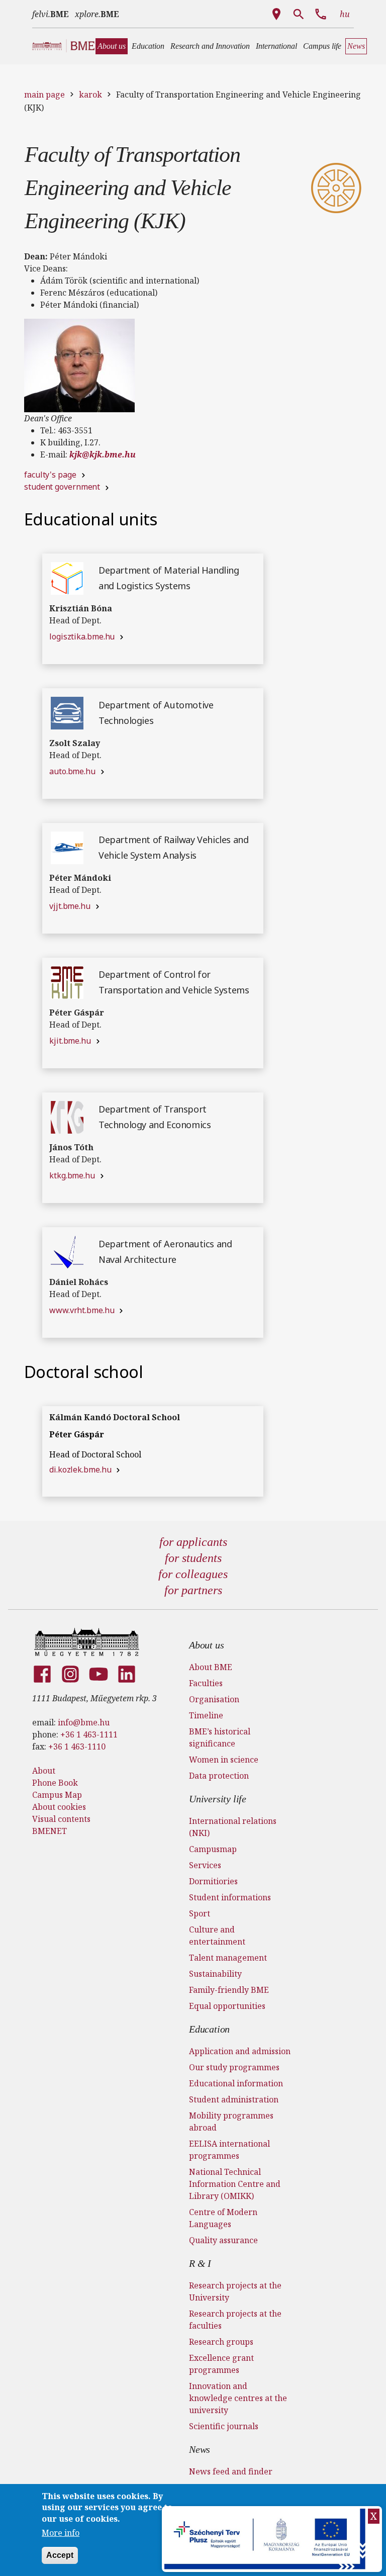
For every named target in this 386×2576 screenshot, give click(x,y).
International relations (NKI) (233, 1827)
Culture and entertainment (217, 1936)
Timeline (206, 1715)
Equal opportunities (227, 2006)
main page (44, 95)
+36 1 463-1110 (77, 1746)
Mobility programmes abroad (231, 2122)
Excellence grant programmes (221, 2364)
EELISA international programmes (229, 2150)
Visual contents (61, 1819)
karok (90, 95)
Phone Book (55, 1783)
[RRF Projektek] (266, 2539)
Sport (200, 1913)
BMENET (50, 1831)
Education (209, 2029)
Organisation (214, 1699)
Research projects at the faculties (235, 2320)
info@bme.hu (84, 1722)
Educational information (236, 2083)
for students (193, 1558)
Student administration (234, 2099)
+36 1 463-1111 (89, 1734)
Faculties (206, 1683)
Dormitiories (213, 1881)
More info (61, 2533)
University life (218, 1799)
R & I (200, 2263)
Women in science (224, 1760)
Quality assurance (223, 2240)
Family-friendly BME (229, 1990)
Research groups (221, 2342)
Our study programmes (234, 2067)
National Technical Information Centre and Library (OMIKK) (235, 2184)
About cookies (59, 1807)
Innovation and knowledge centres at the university (238, 2398)
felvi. (51, 14)
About (44, 1771)
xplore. (97, 14)
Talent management (228, 1958)
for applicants (193, 1542)
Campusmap (213, 1849)
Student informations (230, 1897)
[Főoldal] (87, 1642)
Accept (60, 2555)
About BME (211, 1667)
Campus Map (57, 1795)
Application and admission (240, 2051)
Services (205, 1865)
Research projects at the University (235, 2291)
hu (345, 14)
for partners (193, 1590)
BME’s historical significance (220, 1737)
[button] (112, 46)
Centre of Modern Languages (223, 2218)
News (200, 2449)
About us (206, 1645)
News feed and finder (231, 2471)
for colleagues (193, 1574)
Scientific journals (224, 2426)
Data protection (219, 1776)
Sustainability (215, 1974)
